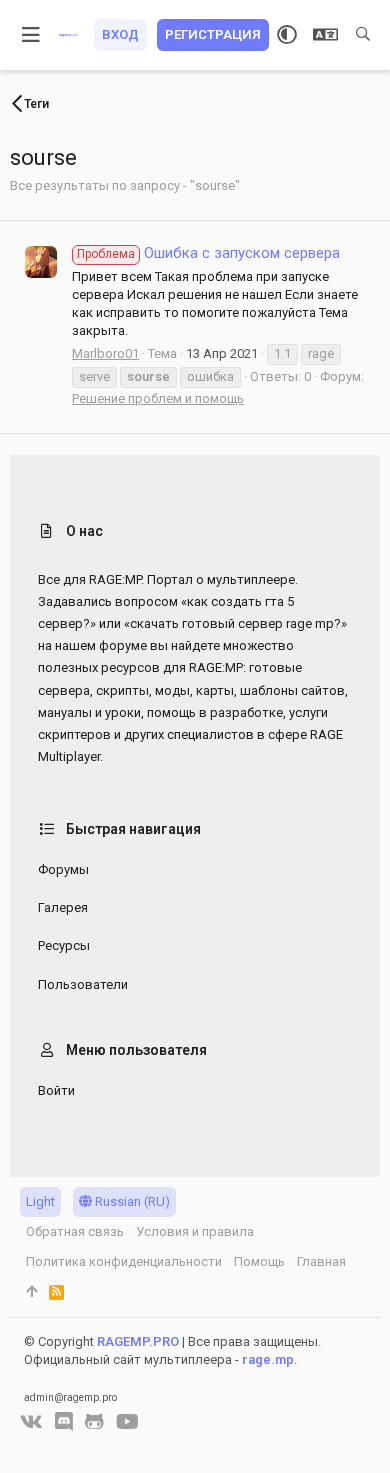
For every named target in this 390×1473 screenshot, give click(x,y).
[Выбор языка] (325, 35)
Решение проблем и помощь (158, 398)
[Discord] (64, 1422)
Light (40, 1201)
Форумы (63, 869)
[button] (31, 35)
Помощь (259, 1261)
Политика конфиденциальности (124, 1261)
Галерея (63, 907)
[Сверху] (31, 1292)
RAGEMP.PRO (138, 1341)
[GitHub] (94, 1422)
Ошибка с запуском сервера (208, 253)
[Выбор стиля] (287, 35)
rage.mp (268, 1359)
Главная (321, 1261)
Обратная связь (75, 1231)
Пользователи (83, 984)
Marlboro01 (105, 353)
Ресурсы (64, 945)
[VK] (31, 1422)
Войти (56, 1090)
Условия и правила (195, 1231)
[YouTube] (127, 1422)
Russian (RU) (131, 1201)
